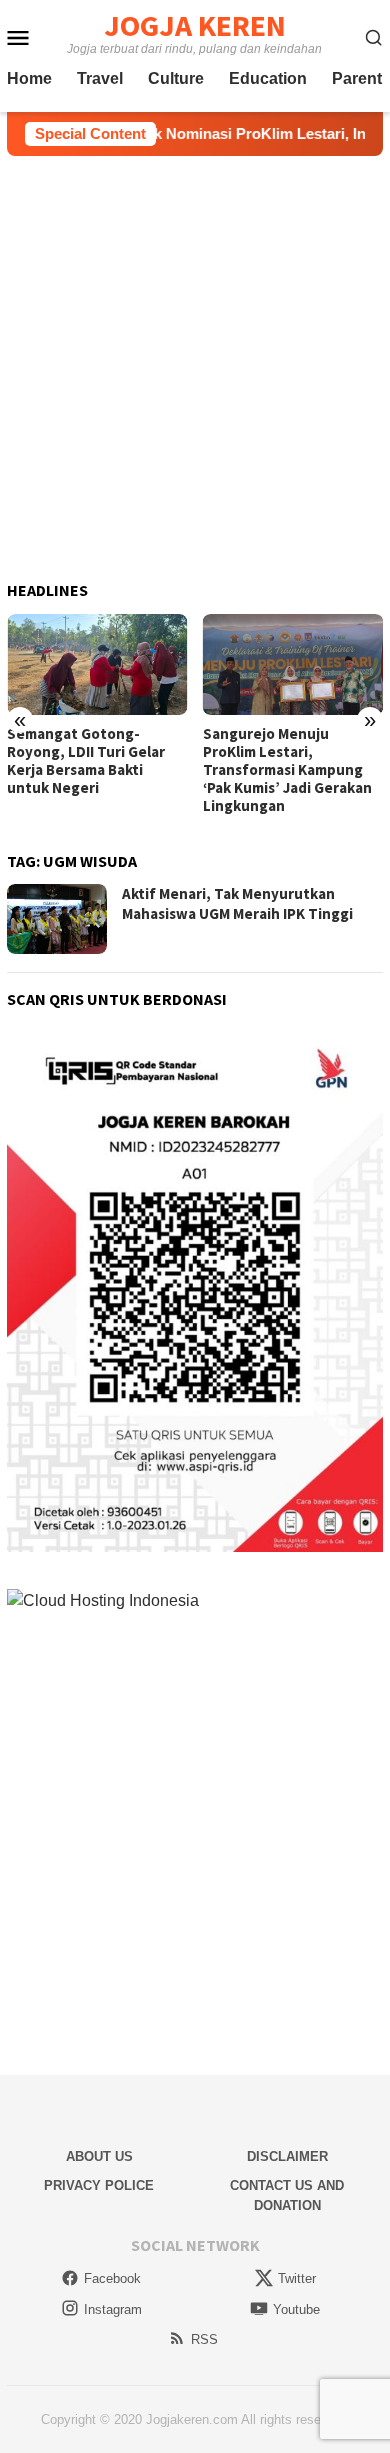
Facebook (112, 2278)
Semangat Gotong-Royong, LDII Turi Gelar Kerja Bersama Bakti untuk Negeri (86, 761)
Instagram (113, 2309)
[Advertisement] (195, 369)
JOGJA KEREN (195, 25)
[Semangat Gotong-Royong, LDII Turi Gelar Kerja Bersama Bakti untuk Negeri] (97, 664)
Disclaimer (287, 2156)
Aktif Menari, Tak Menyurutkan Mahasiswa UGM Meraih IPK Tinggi (237, 903)
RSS (204, 2339)
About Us (99, 2156)
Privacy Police (99, 2185)
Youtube (296, 2309)
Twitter (297, 2278)
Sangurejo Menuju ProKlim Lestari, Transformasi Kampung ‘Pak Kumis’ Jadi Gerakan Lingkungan (287, 770)
